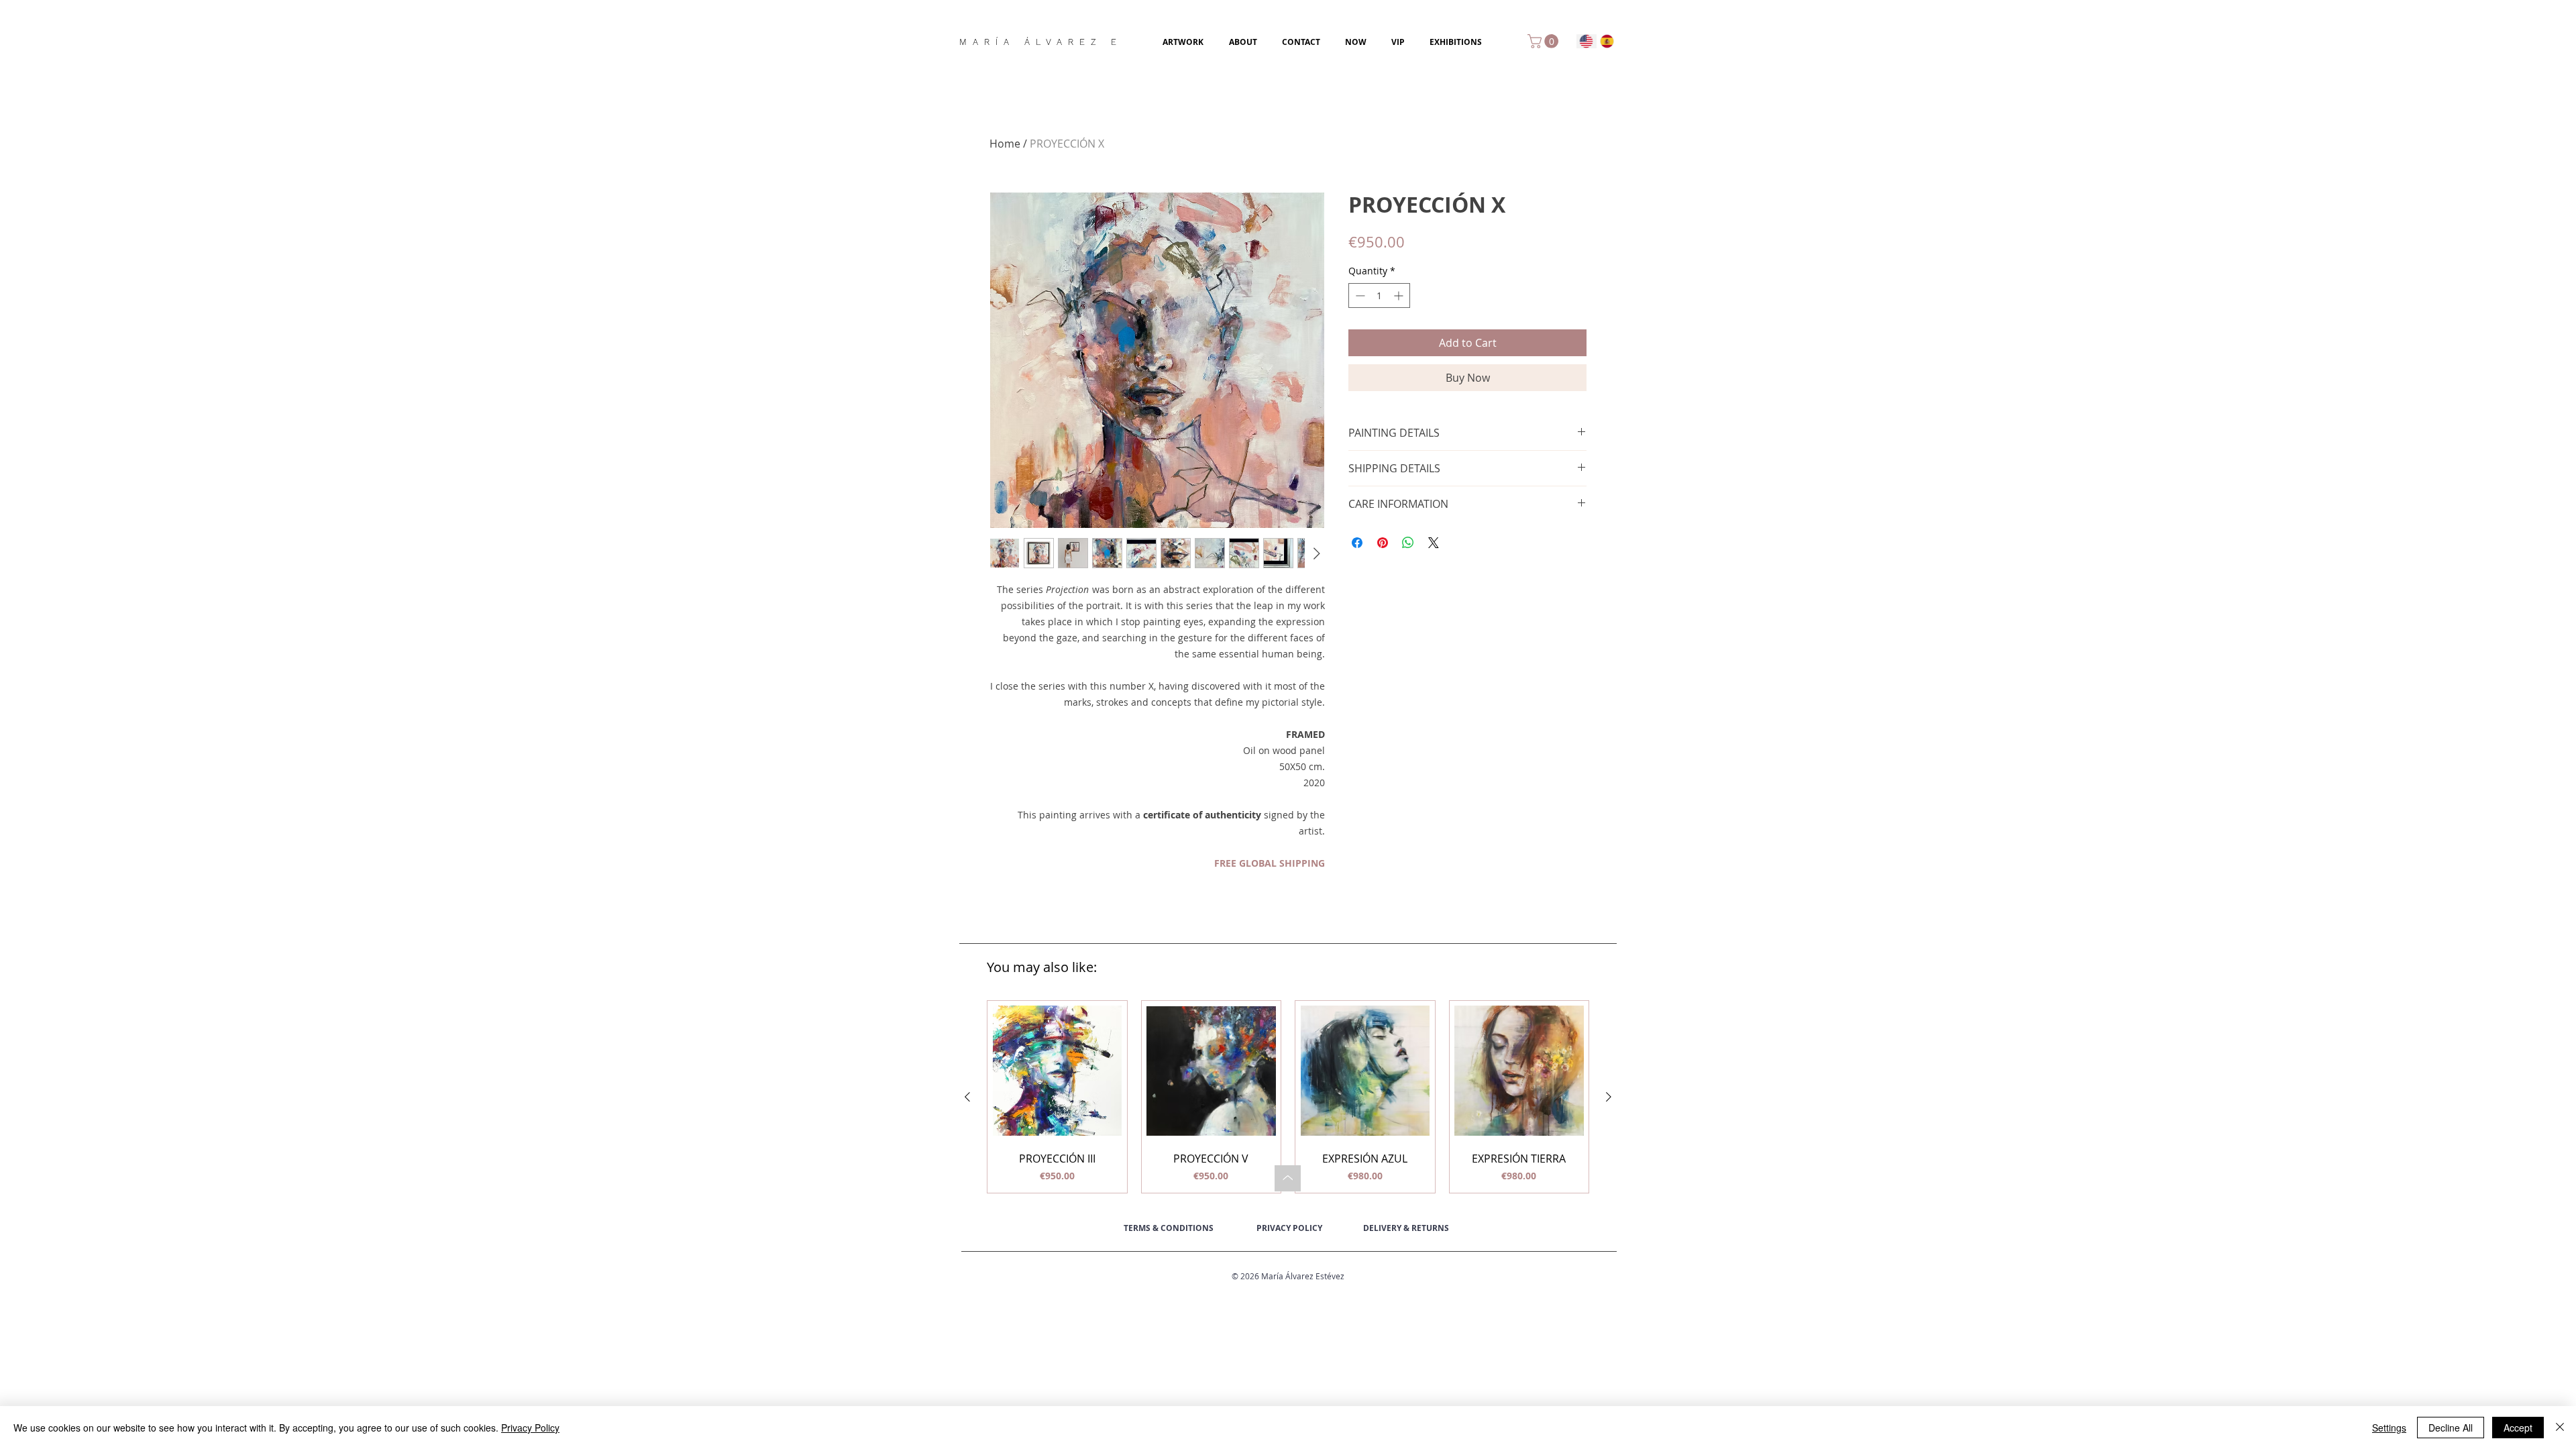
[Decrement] (1359, 296)
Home (1005, 144)
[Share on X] (1434, 543)
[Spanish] (1607, 41)
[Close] (2560, 1428)
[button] (1545, 41)
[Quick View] (1057, 1071)
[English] (1587, 41)
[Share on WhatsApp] (1408, 543)
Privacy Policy (530, 1428)
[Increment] (1400, 296)
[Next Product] (1609, 1097)
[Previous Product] (967, 1097)
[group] (1288, 1097)
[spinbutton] (1379, 296)
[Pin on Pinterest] (1383, 543)
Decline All (2451, 1428)
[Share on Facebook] (1357, 543)
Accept (2518, 1428)
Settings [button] (2389, 1428)
